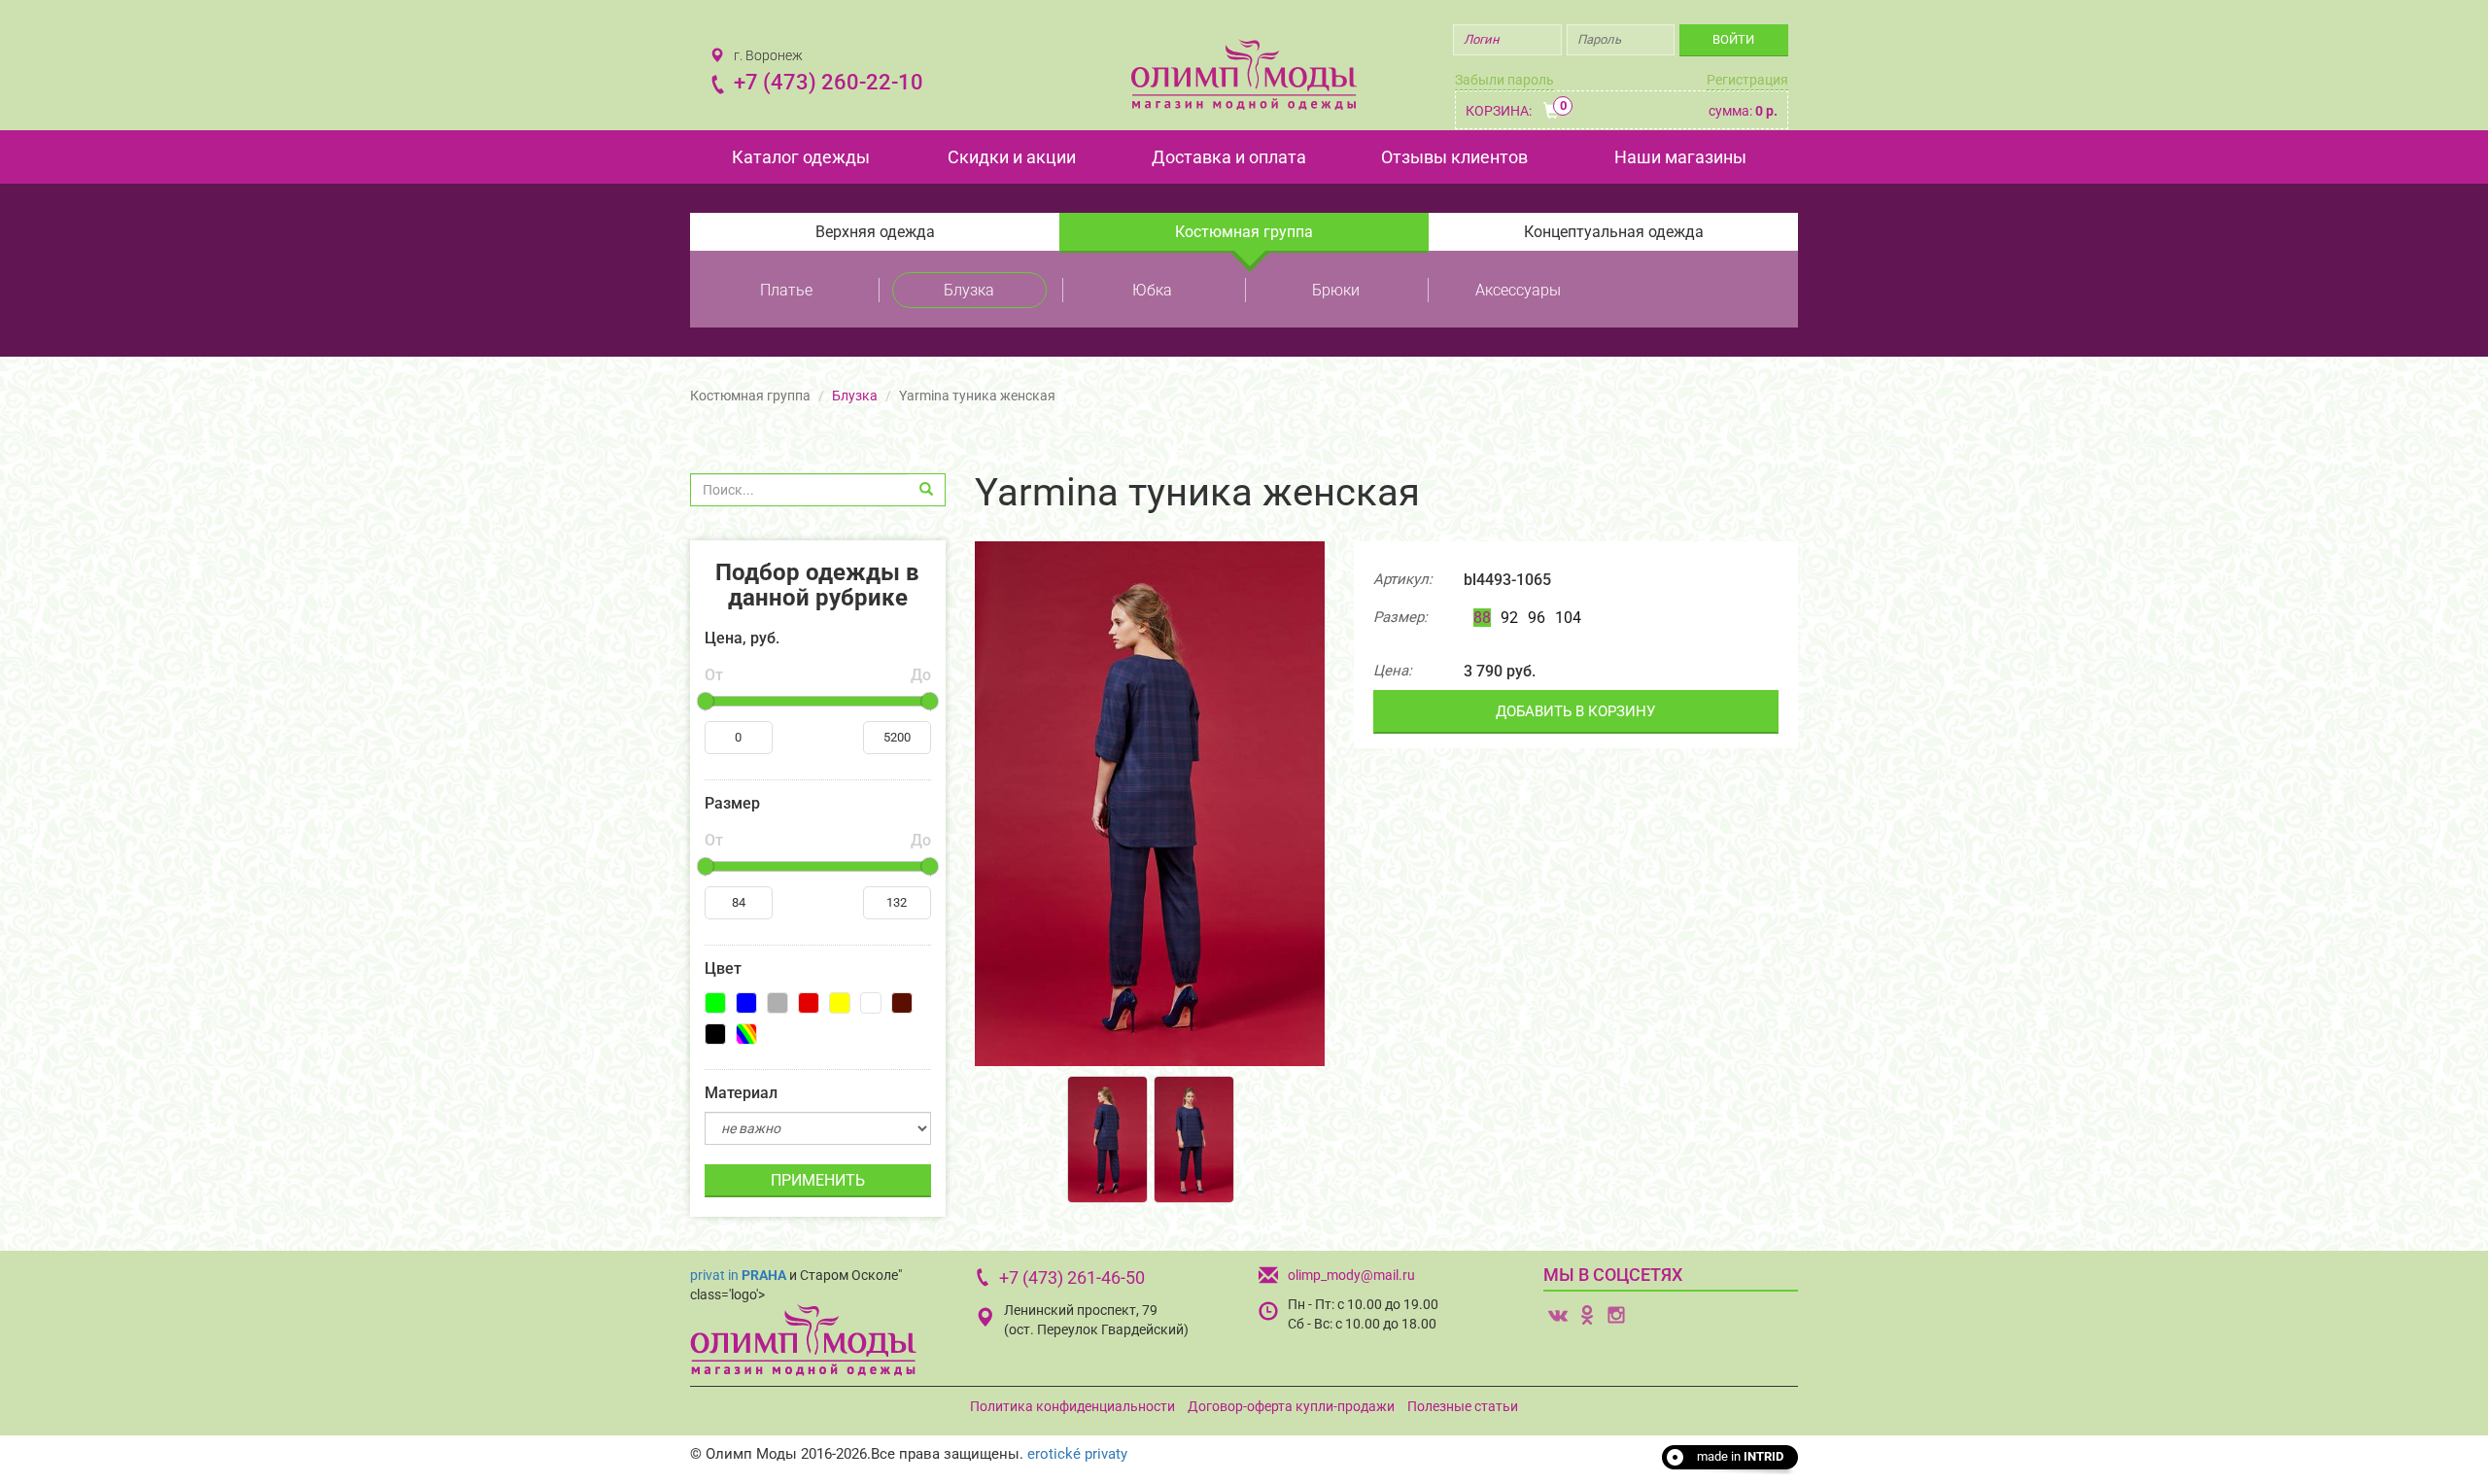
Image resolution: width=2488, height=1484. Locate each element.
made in (1740, 1456)
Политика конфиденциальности (1072, 1406)
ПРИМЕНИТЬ (818, 1180)
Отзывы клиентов (1454, 157)
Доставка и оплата (1229, 157)
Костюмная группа (1244, 232)
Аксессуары (1518, 290)
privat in (738, 1275)
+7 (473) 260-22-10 (829, 82)
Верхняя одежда (875, 232)
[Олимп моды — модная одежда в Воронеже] (1244, 74)
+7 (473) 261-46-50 (1072, 1277)
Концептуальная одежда (1614, 232)
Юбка (1152, 290)
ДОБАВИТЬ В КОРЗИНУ (1575, 711)
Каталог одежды (801, 157)
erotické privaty (1077, 1454)
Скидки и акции (1012, 157)
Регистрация (1747, 80)
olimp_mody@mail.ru (1351, 1275)
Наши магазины (1680, 157)
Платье (786, 290)
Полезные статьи (1463, 1406)
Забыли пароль (1504, 80)
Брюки (1336, 290)
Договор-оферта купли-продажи (1291, 1406)
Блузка (969, 290)
